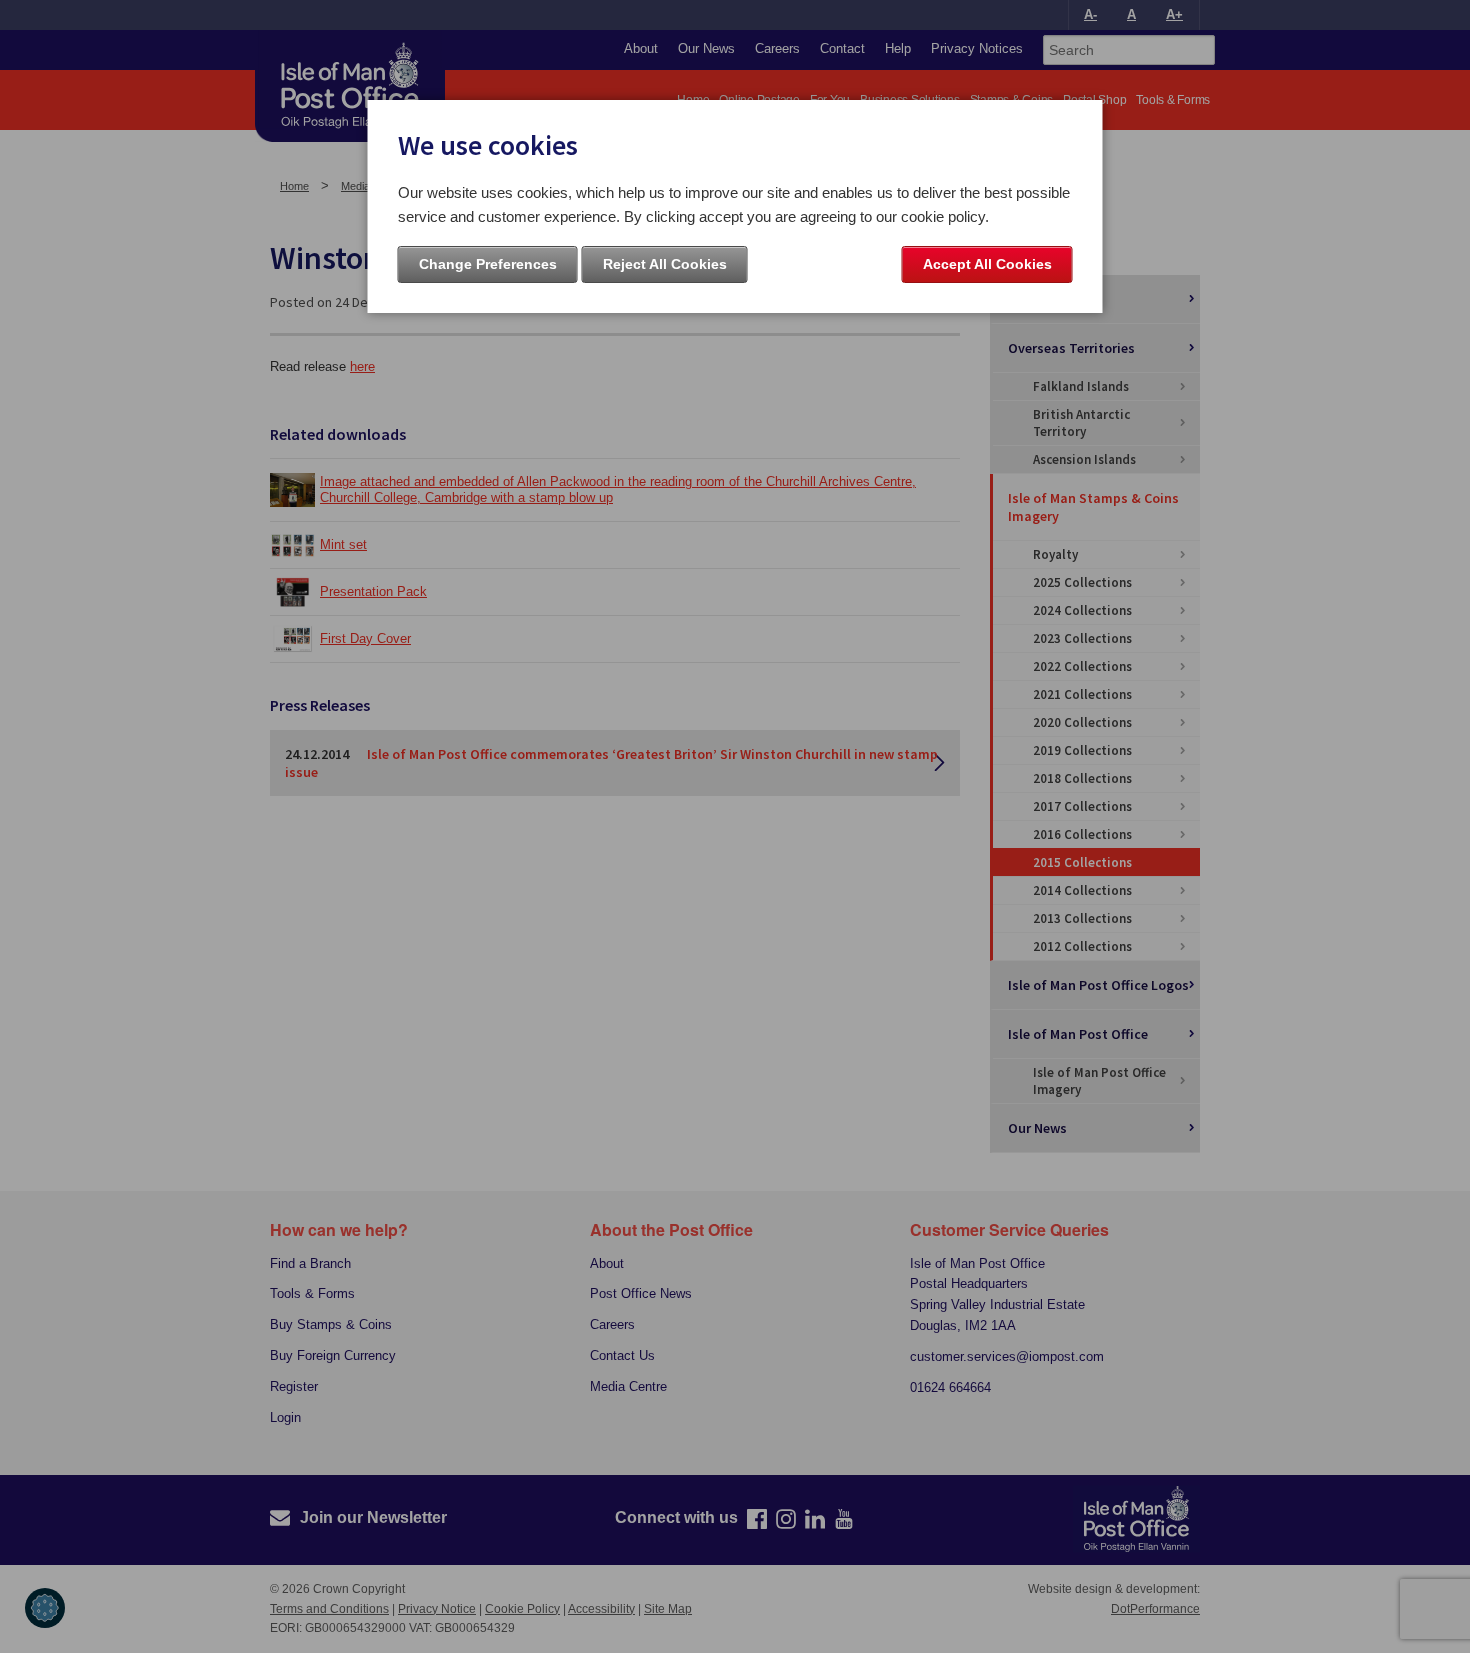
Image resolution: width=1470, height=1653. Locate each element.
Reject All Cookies (665, 264)
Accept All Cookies (987, 264)
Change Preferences (488, 264)
